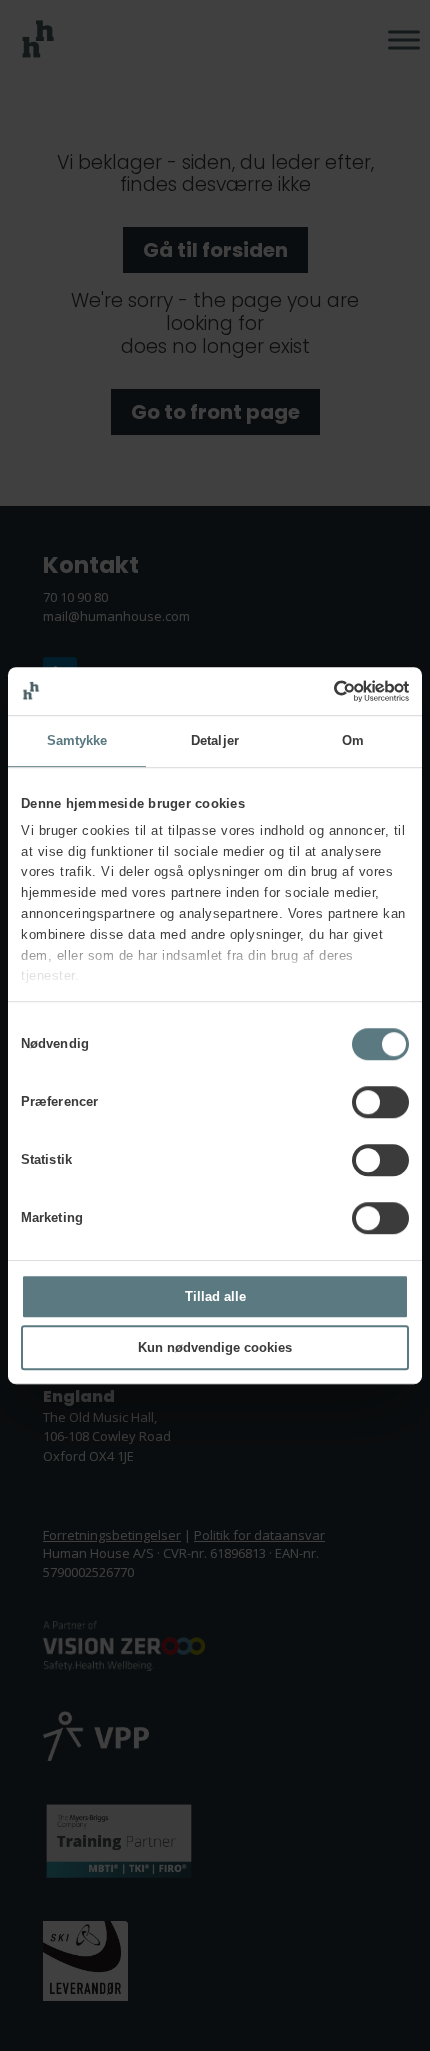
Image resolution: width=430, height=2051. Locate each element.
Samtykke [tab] (77, 740)
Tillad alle (215, 1296)
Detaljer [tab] (215, 740)
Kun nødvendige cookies (215, 1347)
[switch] (380, 1102)
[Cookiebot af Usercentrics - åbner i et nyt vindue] (321, 691)
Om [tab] (353, 740)
